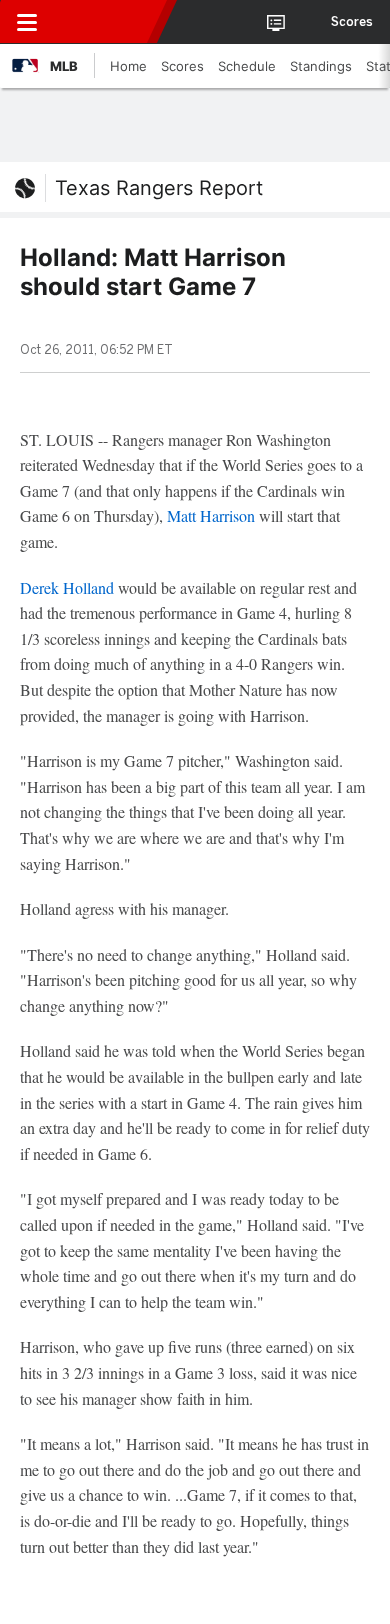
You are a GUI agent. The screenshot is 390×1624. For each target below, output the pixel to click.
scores (352, 22)
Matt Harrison (211, 515)
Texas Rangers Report (159, 188)
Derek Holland (67, 587)
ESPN (107, 22)
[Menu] (27, 22)
